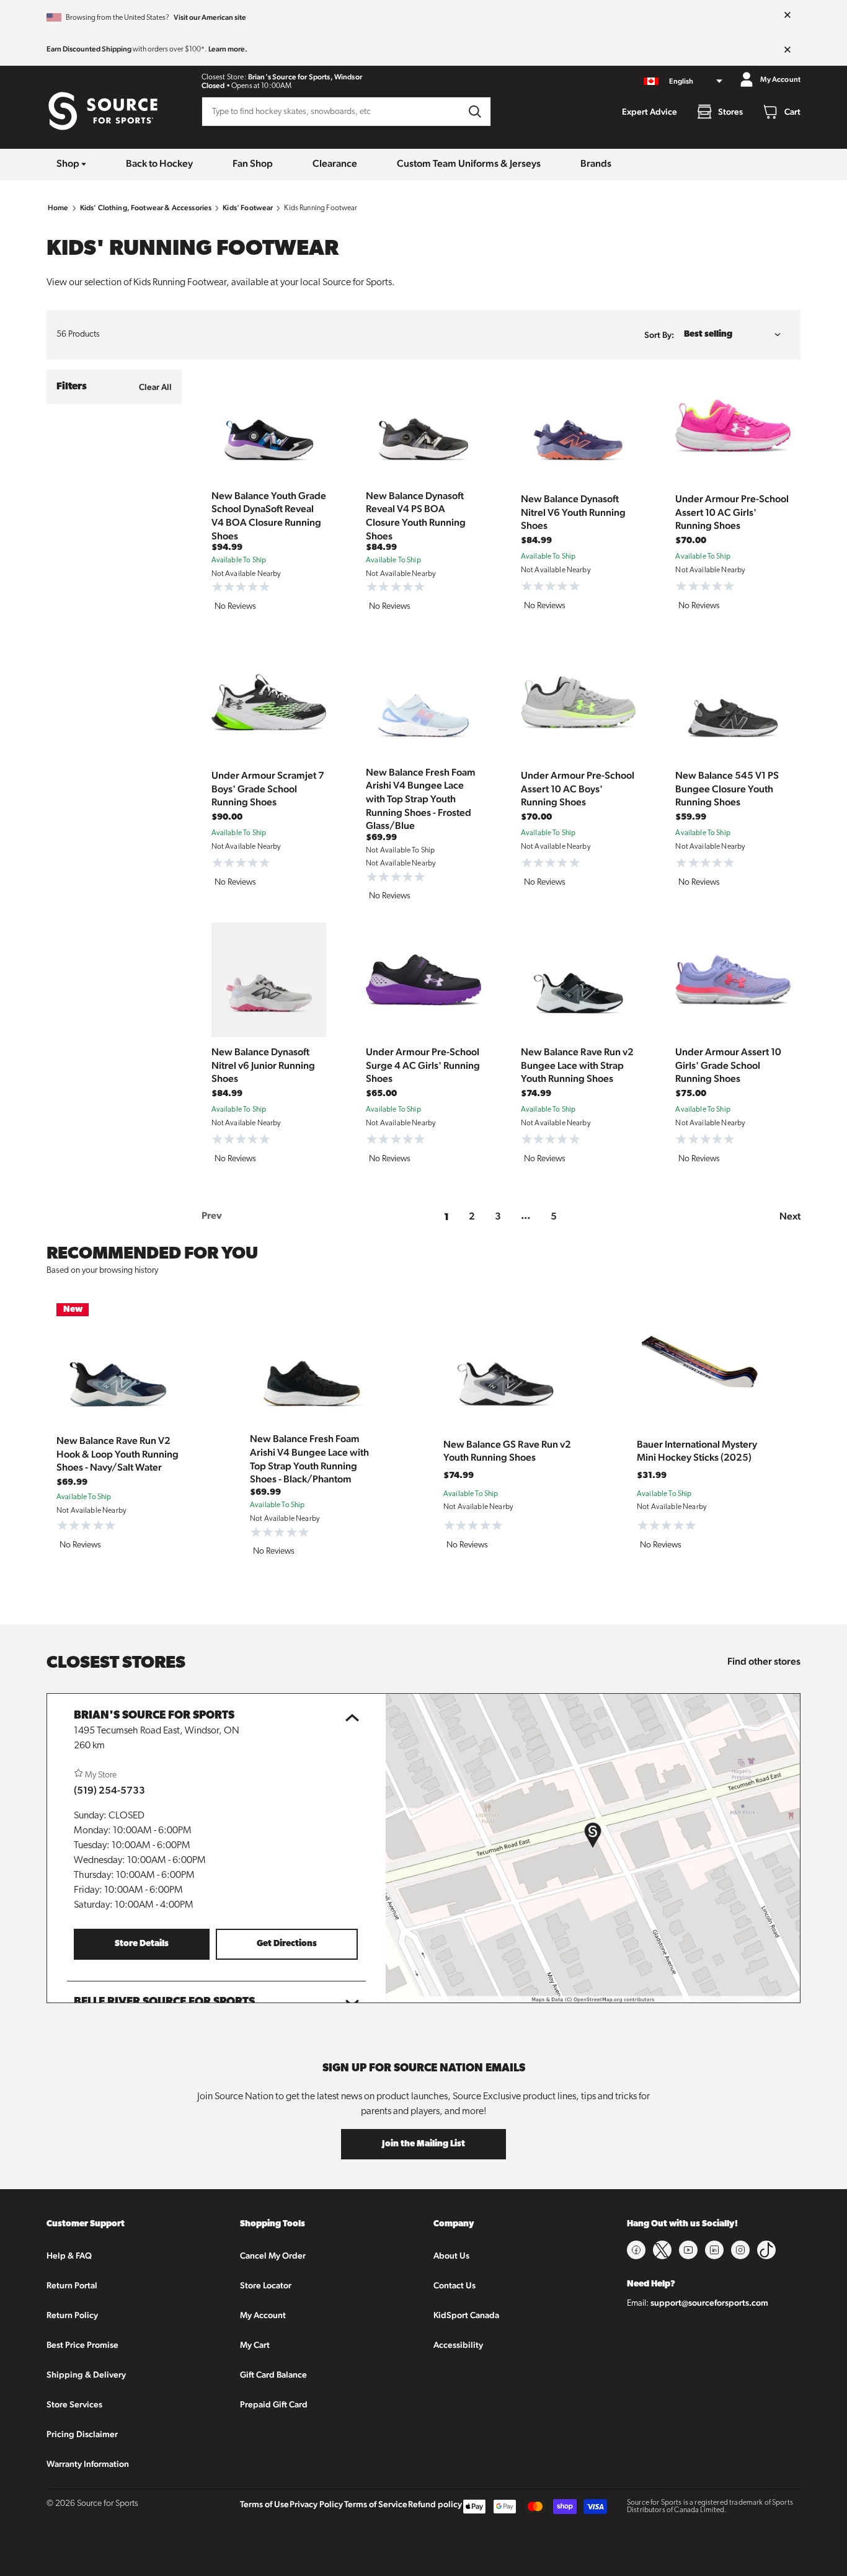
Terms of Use (264, 2504)
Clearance (335, 163)
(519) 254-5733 (109, 1790)
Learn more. (228, 49)
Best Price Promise (82, 2345)
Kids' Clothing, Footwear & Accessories (146, 208)
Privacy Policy (316, 2504)
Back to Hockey (159, 163)
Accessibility (458, 2345)
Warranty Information (88, 2464)
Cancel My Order (273, 2255)
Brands (596, 163)
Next (790, 1216)
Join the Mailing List (423, 2144)
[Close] (787, 15)
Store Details (142, 1944)
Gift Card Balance (273, 2375)
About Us (451, 2255)
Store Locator (266, 2285)
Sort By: (659, 335)
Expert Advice (650, 112)
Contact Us (455, 2285)
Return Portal (72, 2285)
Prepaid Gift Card (274, 2404)
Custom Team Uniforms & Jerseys (469, 163)
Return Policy (72, 2315)
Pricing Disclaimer (82, 2434)
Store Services (74, 2404)
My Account (263, 2315)
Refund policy (435, 2504)
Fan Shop (253, 163)
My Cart (255, 2345)
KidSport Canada (466, 2315)
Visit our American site (210, 17)
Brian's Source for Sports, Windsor (305, 77)
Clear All (155, 387)
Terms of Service (376, 2504)
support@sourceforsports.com (709, 2303)
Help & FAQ (69, 2255)
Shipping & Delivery (86, 2375)
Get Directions (287, 1944)
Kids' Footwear (248, 208)
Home (58, 208)
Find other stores (764, 1661)
